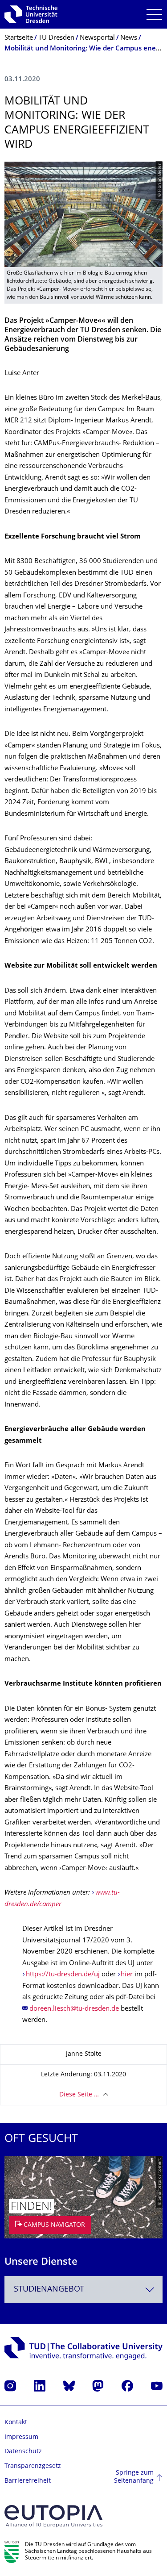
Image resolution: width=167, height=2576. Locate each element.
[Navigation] (154, 15)
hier (127, 1975)
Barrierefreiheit (28, 2481)
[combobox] (83, 2290)
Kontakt (16, 2423)
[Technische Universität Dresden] (31, 14)
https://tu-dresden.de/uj (63, 1975)
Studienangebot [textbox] (49, 2290)
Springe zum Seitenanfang (134, 2477)
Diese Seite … (79, 2095)
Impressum (21, 2437)
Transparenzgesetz (33, 2466)
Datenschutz (23, 2452)
